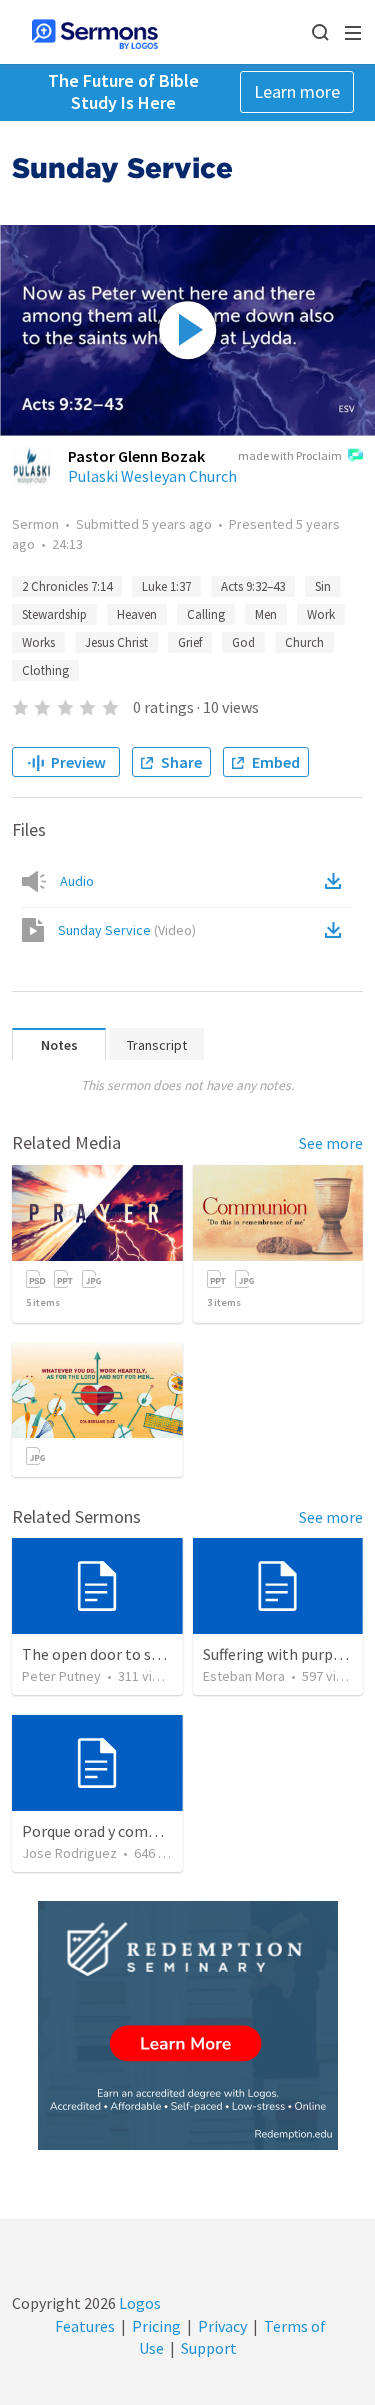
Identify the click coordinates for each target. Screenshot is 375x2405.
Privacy (222, 2326)
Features (85, 2326)
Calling (206, 614)
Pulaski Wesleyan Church (152, 476)
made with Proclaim (290, 455)
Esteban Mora (244, 1676)
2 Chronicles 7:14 (67, 586)
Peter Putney (61, 1676)
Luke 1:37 (166, 586)
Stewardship (54, 614)
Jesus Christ (116, 642)
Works (38, 642)
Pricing (156, 2326)
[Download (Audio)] (337, 881)
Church (304, 642)
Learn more (297, 91)
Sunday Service (127, 930)
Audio (77, 881)
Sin (323, 586)
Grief (190, 642)
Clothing (45, 670)
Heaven (137, 614)
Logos (138, 2303)
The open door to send (99, 1654)
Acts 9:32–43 (253, 586)
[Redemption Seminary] (188, 2025)
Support (209, 2348)
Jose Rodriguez (69, 1853)
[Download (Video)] (337, 930)
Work (321, 614)
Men (266, 614)
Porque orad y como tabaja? (116, 1831)
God (243, 642)
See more (331, 1143)
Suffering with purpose (280, 1654)
